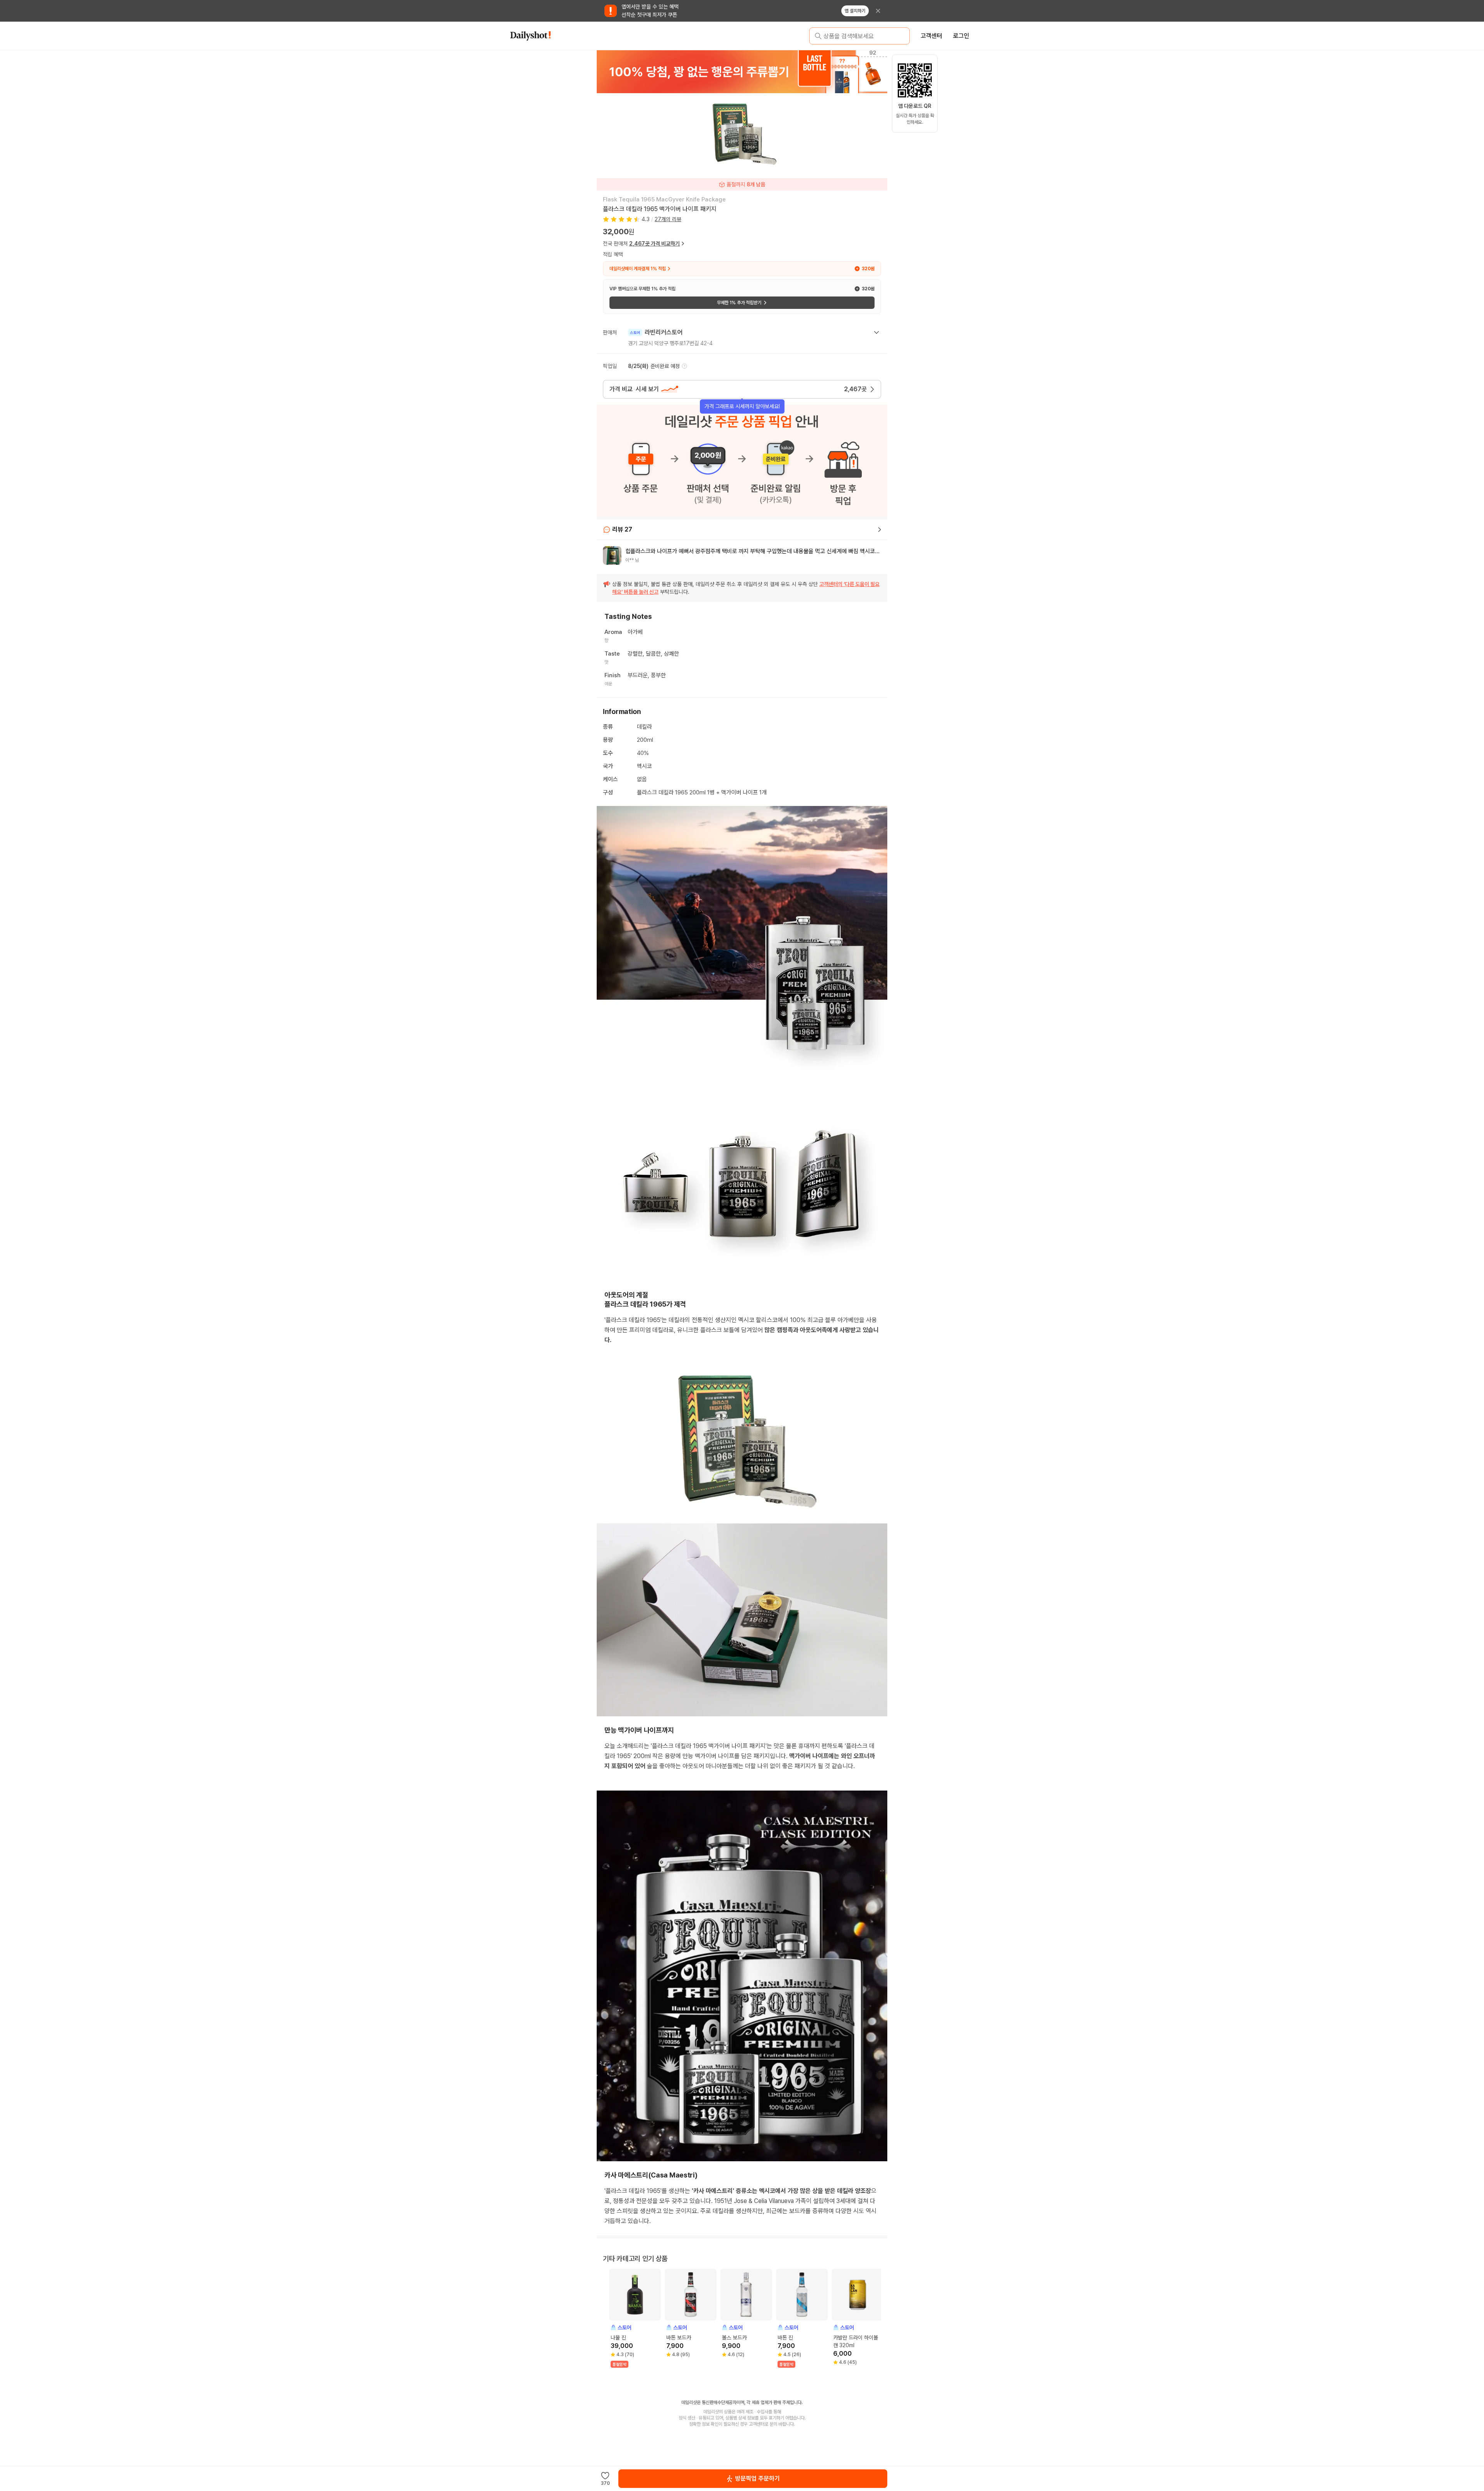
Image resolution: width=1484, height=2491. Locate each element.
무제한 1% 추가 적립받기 (739, 303)
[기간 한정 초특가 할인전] (742, 72)
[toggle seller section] (876, 332)
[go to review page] (880, 530)
